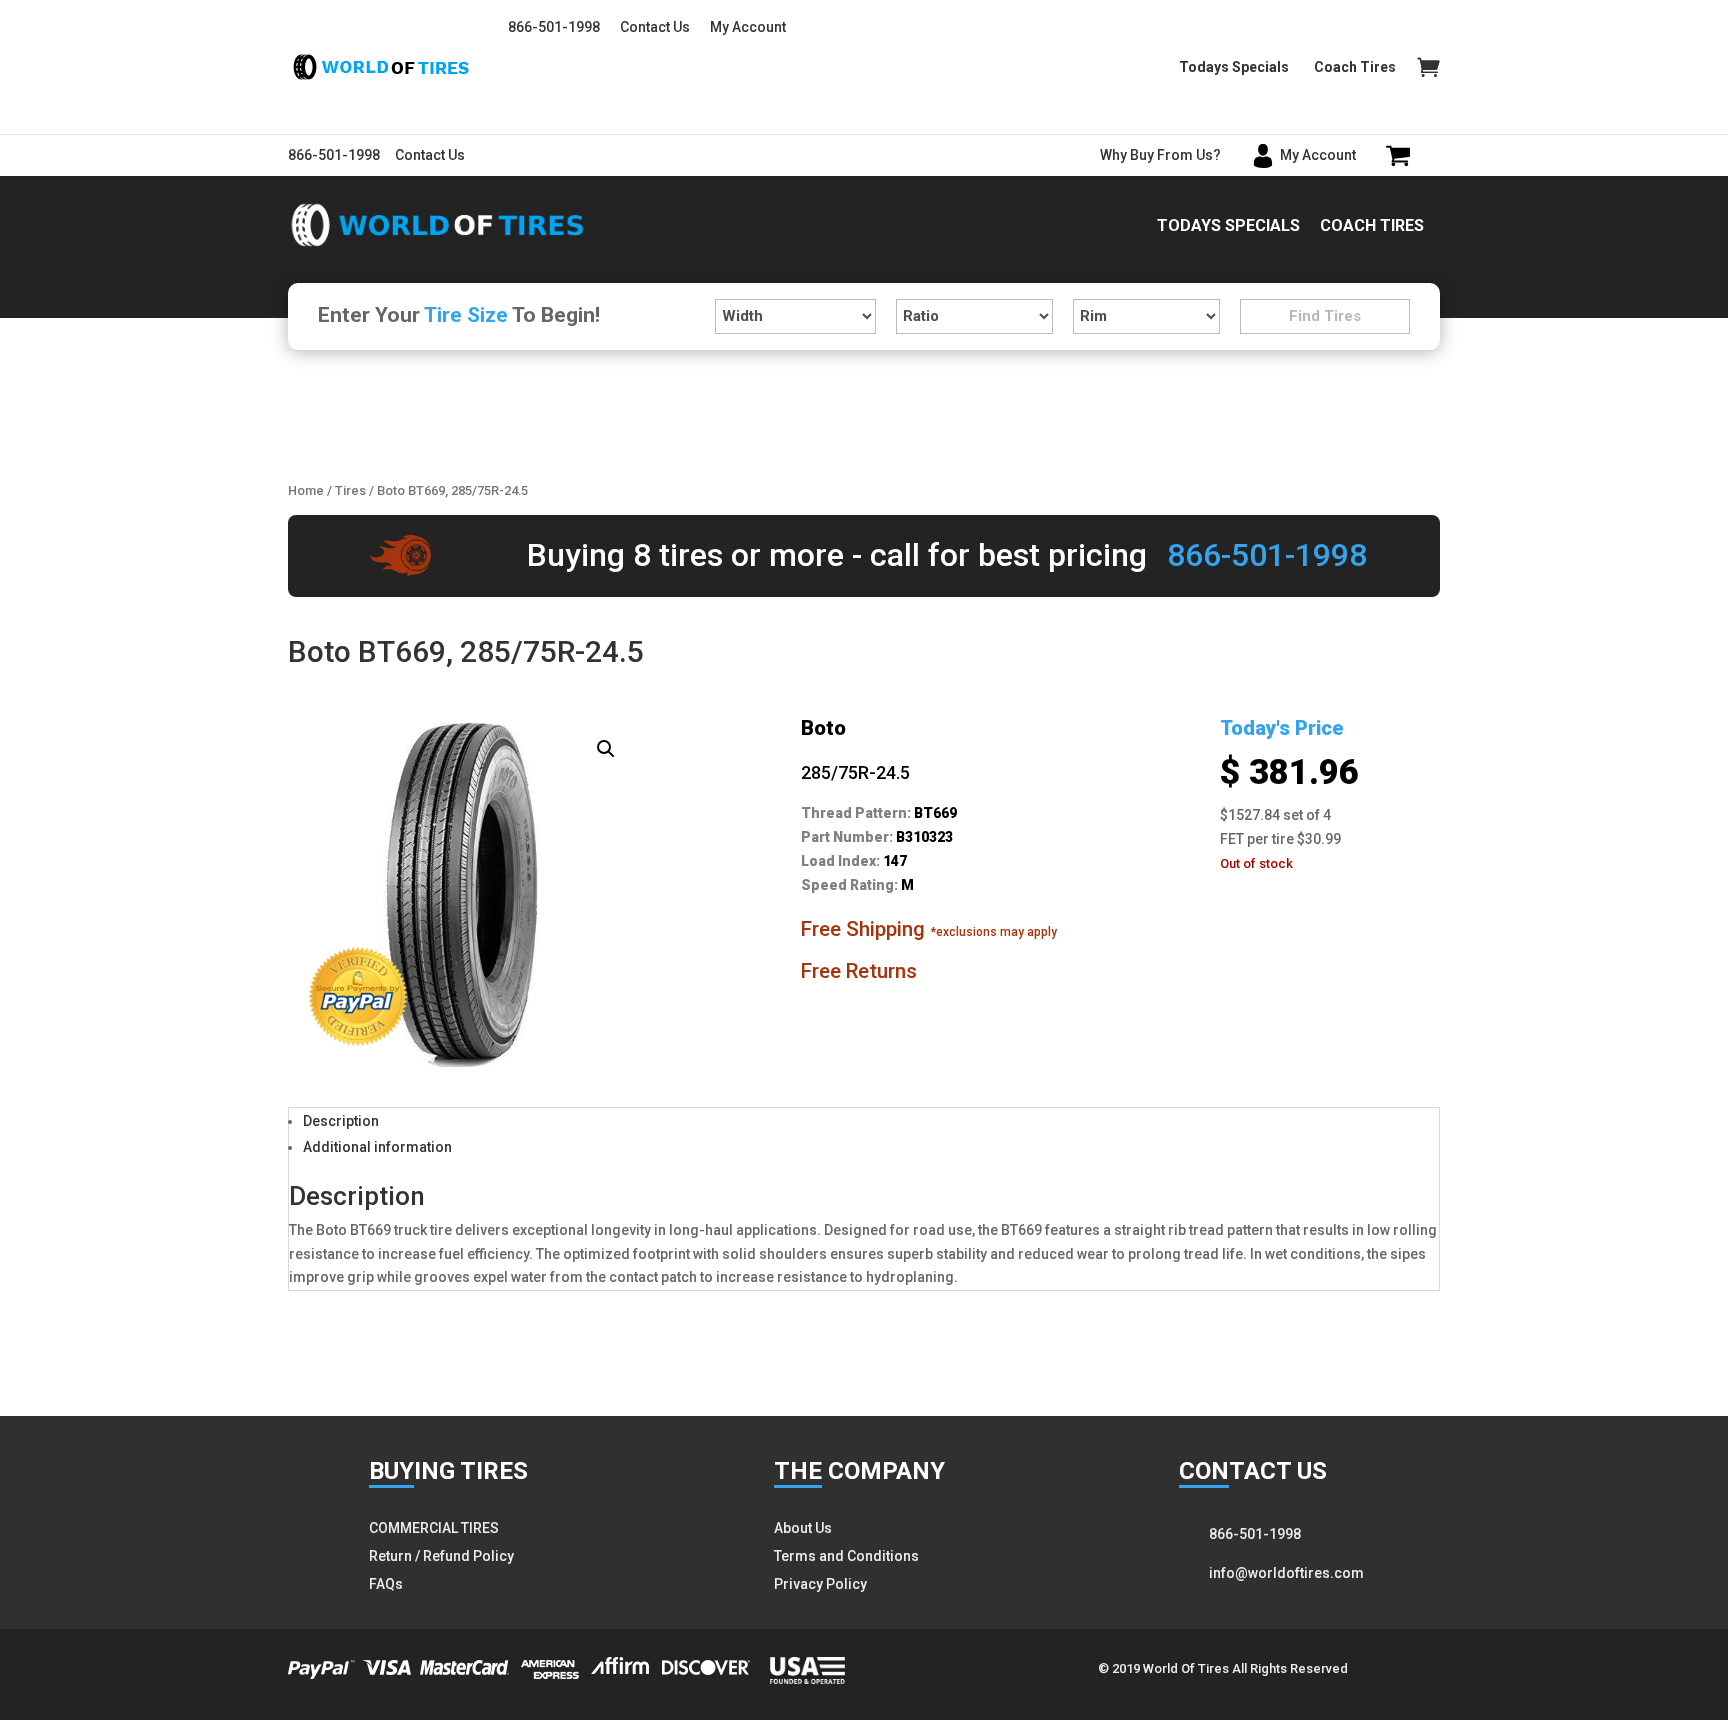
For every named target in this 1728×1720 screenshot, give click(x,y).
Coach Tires (1355, 67)
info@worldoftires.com (1286, 1573)
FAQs (386, 1584)
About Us (803, 1528)
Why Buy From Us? (1160, 155)
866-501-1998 (554, 27)
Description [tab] (341, 1121)
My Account (748, 27)
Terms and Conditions (846, 1556)
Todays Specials (1234, 67)
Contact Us (655, 27)
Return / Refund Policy (441, 1556)
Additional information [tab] (377, 1147)
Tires (350, 490)
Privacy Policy (820, 1584)
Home (306, 490)
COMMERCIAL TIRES (434, 1528)
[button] (606, 749)
